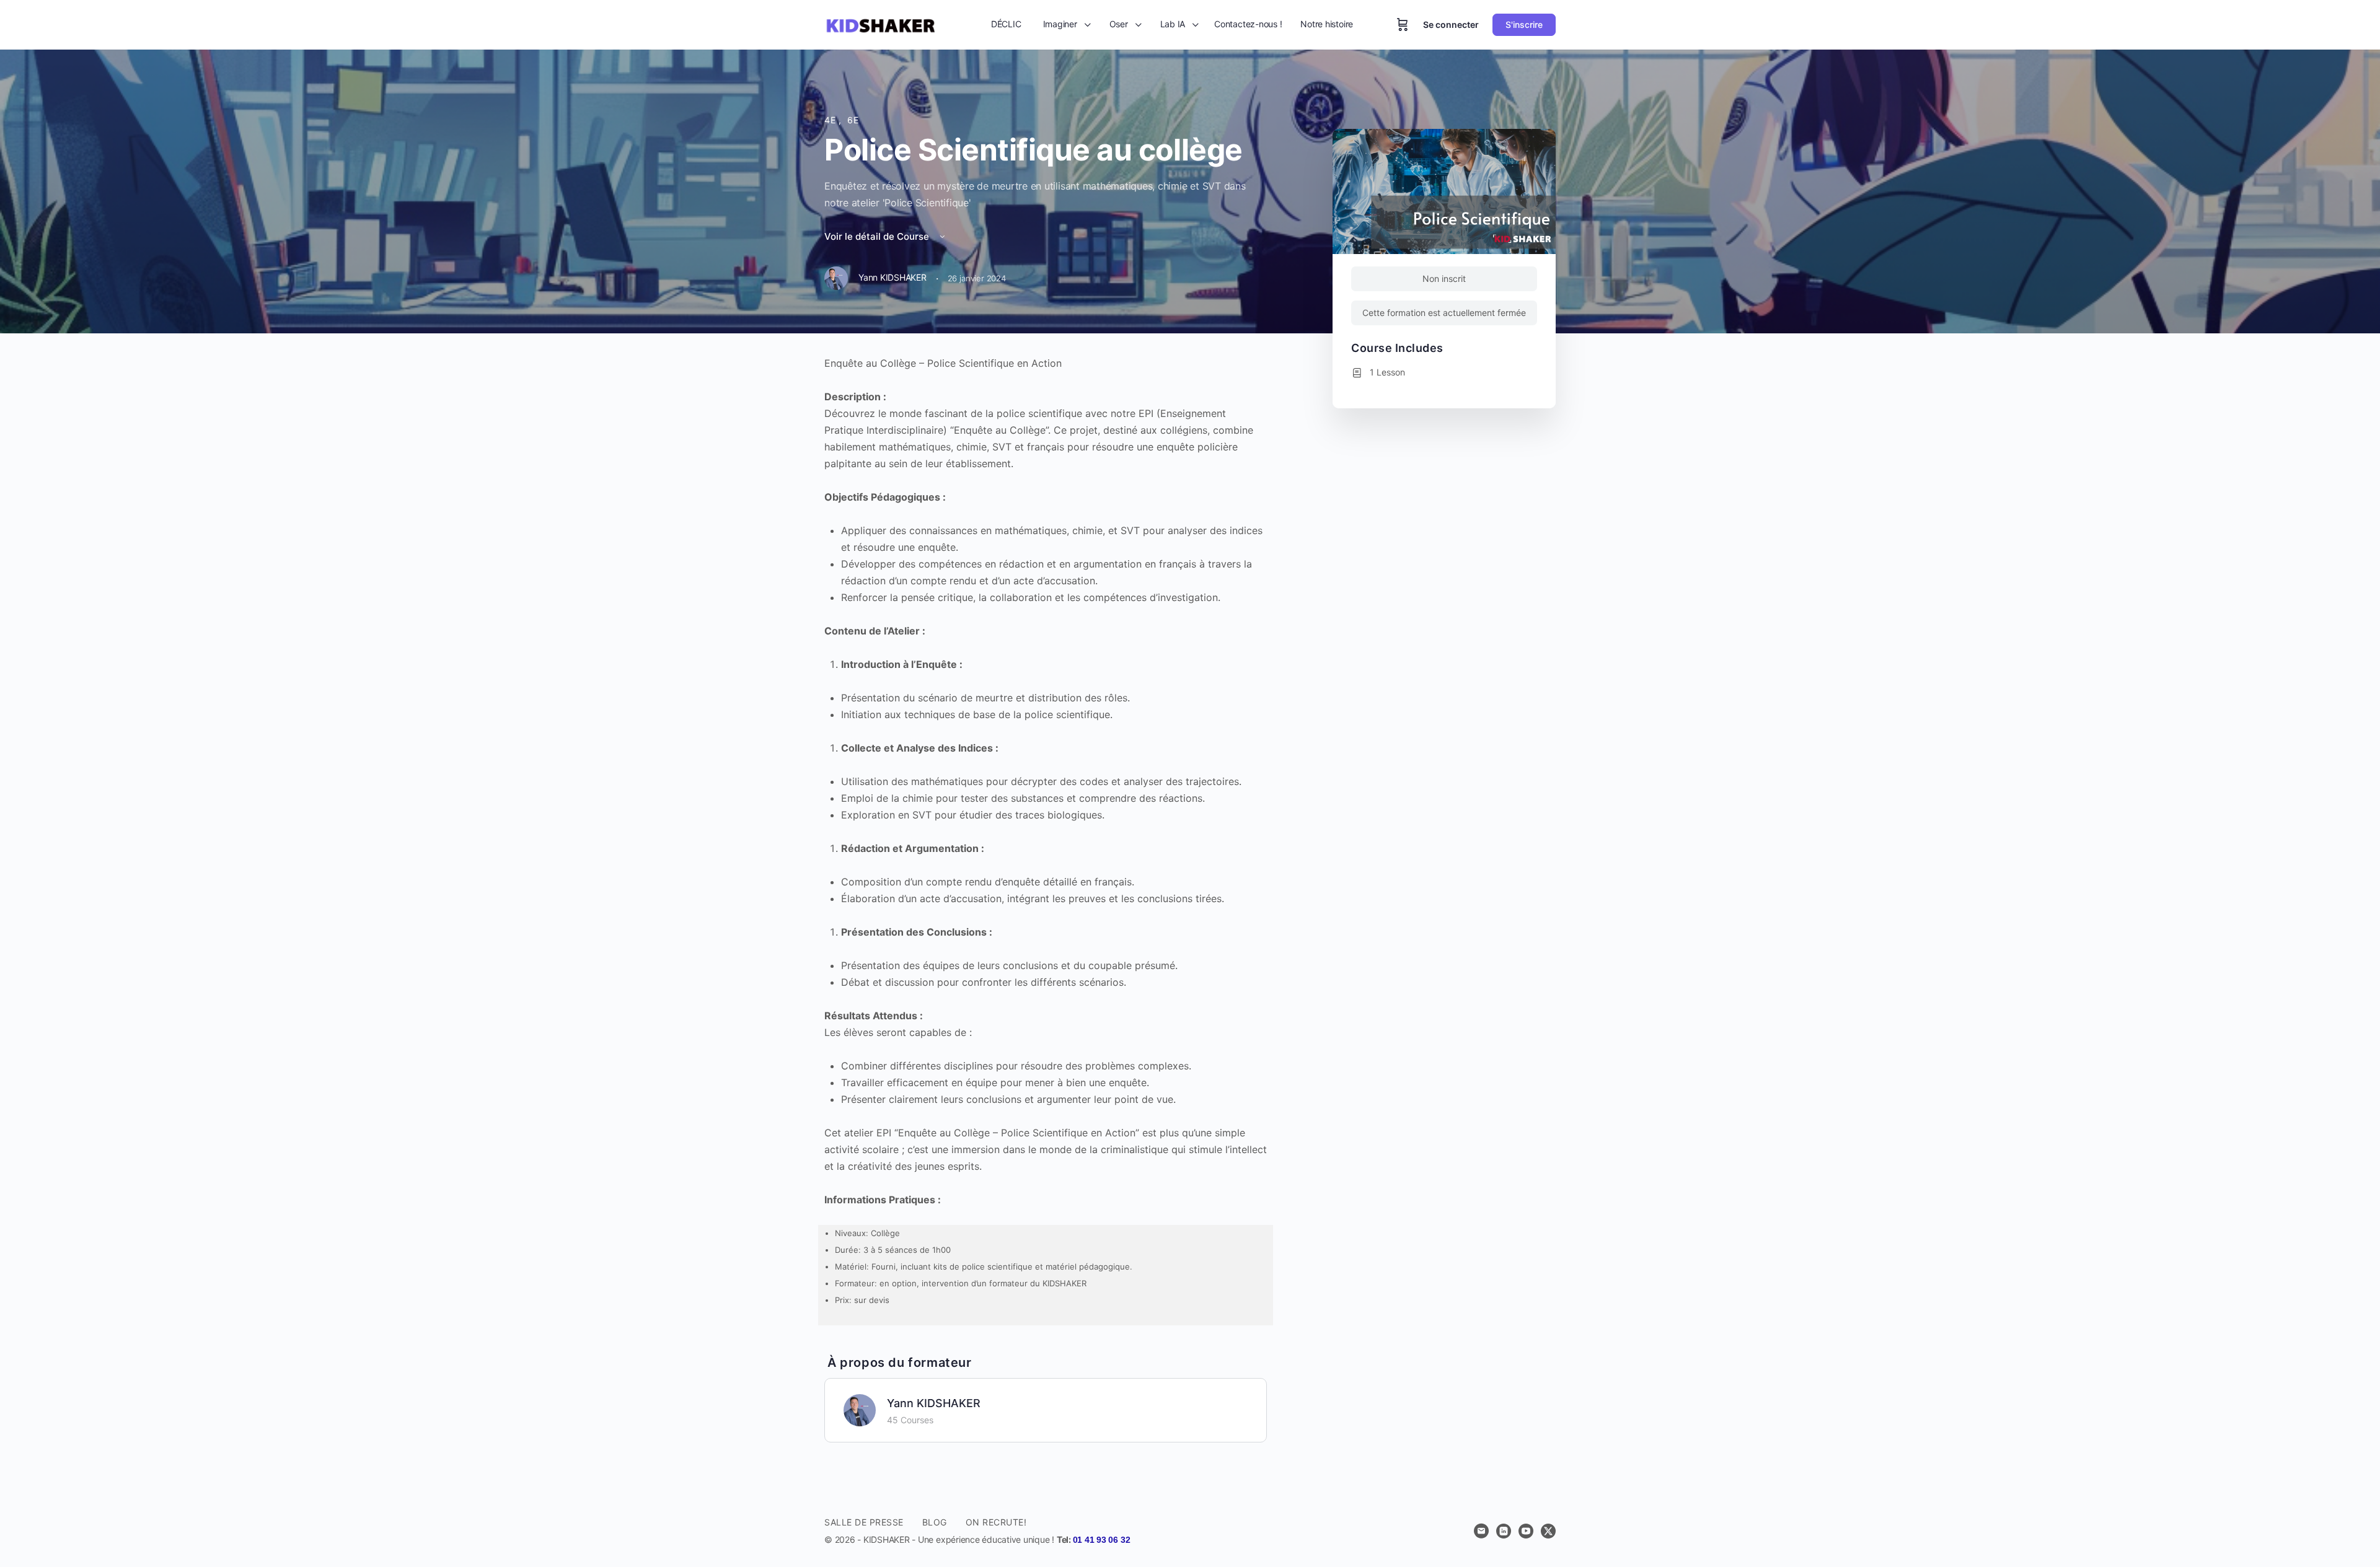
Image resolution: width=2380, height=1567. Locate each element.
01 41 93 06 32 (1102, 1540)
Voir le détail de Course (878, 236)
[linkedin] (1504, 1531)
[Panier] (1403, 25)
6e (853, 120)
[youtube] (1526, 1531)
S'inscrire (1524, 24)
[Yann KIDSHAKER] (860, 1409)
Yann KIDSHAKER (934, 1403)
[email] (1481, 1531)
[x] (1548, 1531)
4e (831, 120)
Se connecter (1451, 24)
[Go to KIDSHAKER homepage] (880, 24)
